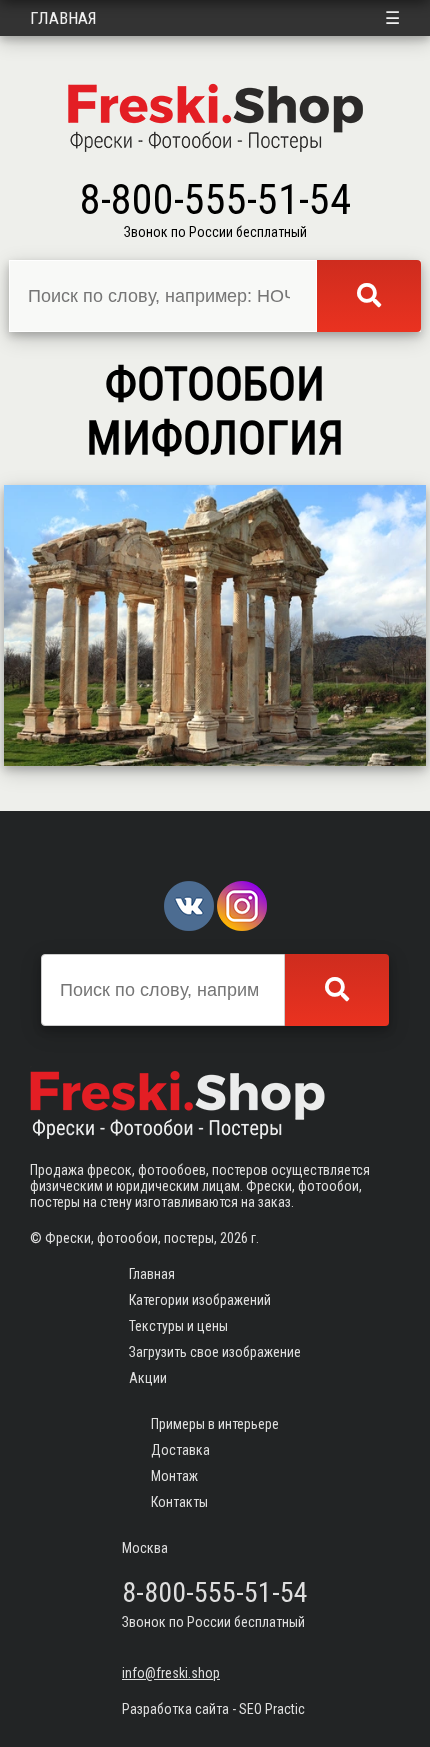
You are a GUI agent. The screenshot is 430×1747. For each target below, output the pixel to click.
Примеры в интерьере (215, 1424)
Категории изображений (200, 1300)
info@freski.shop (171, 1673)
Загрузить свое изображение (215, 1352)
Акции (148, 1378)
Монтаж (174, 1476)
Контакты (179, 1502)
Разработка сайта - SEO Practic (213, 1709)
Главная (63, 18)
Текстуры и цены (178, 1326)
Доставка (180, 1450)
